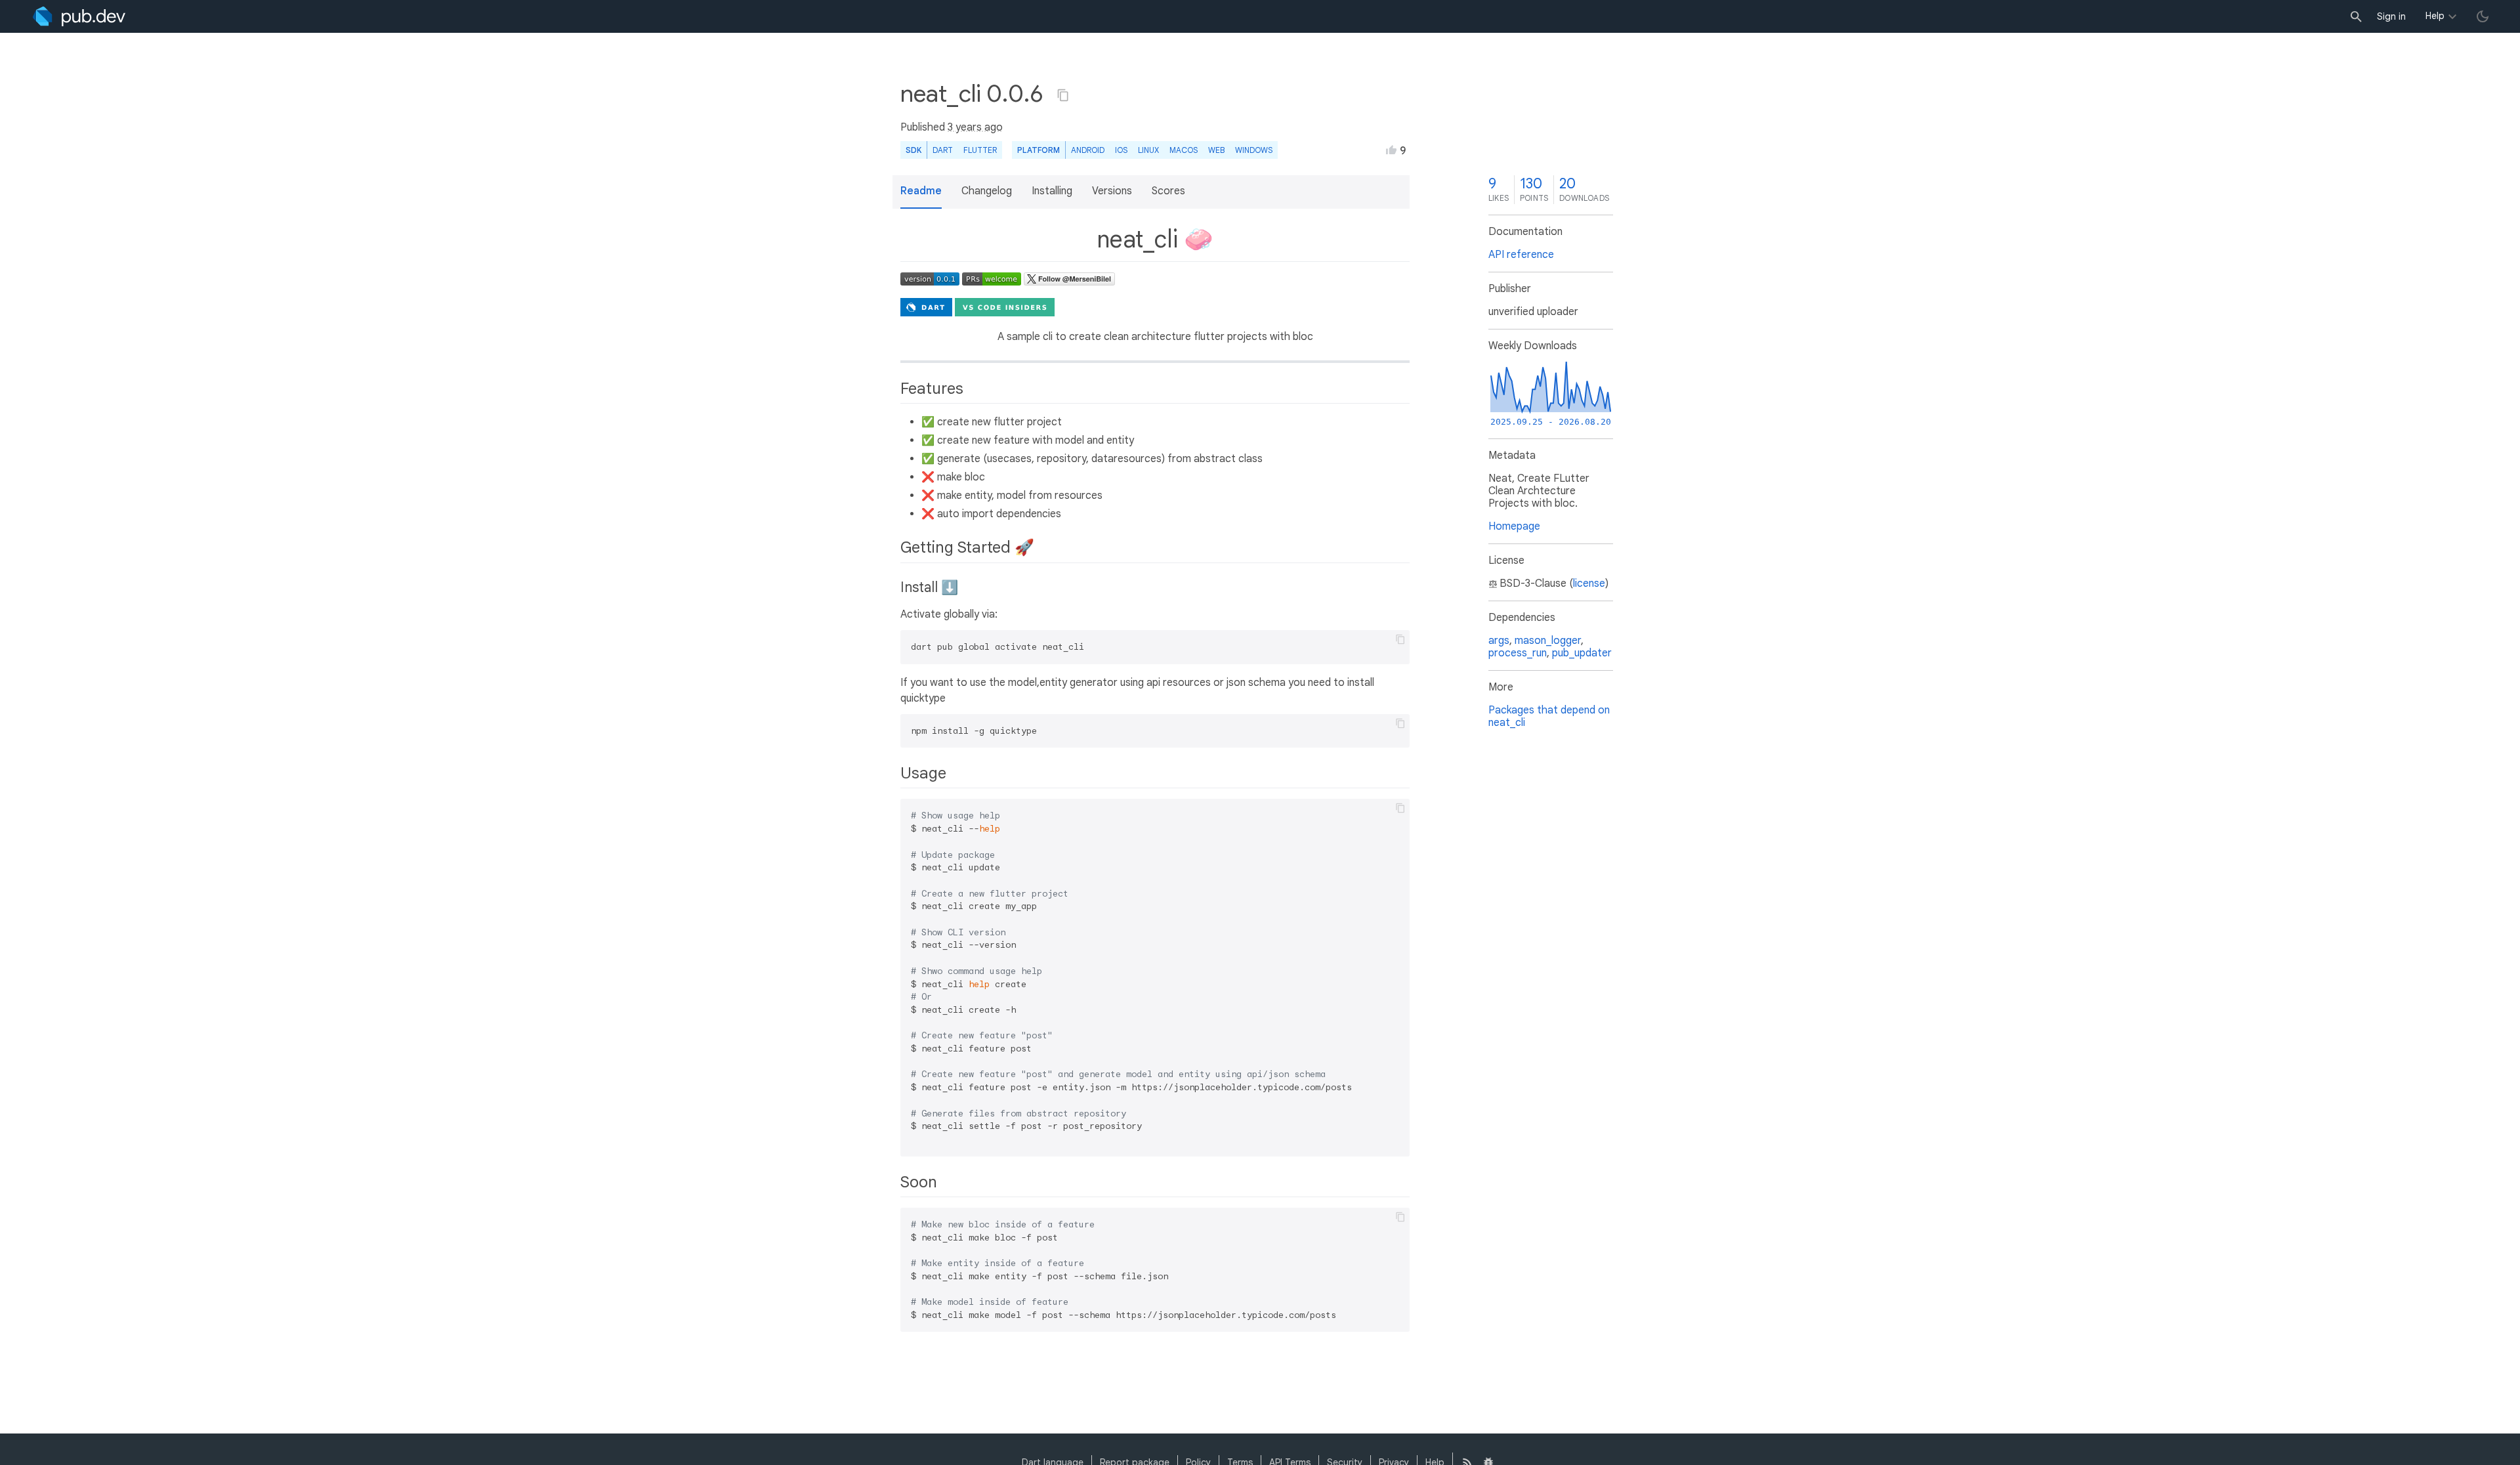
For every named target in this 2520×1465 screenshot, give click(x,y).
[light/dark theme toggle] (2483, 16)
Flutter (980, 150)
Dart (943, 150)
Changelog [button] (987, 191)
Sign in (2391, 16)
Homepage (1514, 526)
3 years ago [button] (975, 127)
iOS (1121, 150)
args (1499, 641)
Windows (1254, 150)
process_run (1518, 653)
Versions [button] (1112, 191)
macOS (1184, 150)
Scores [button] (1168, 191)
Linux (1148, 150)
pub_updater (1582, 653)
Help (2435, 16)
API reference (1521, 255)
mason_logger (1548, 641)
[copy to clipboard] (1400, 639)
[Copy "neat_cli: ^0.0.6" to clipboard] (1063, 95)
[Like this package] (1391, 150)
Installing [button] (1052, 191)
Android (1088, 150)
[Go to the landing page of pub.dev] (79, 16)
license (1589, 584)
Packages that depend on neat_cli (1549, 716)
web (1216, 150)
